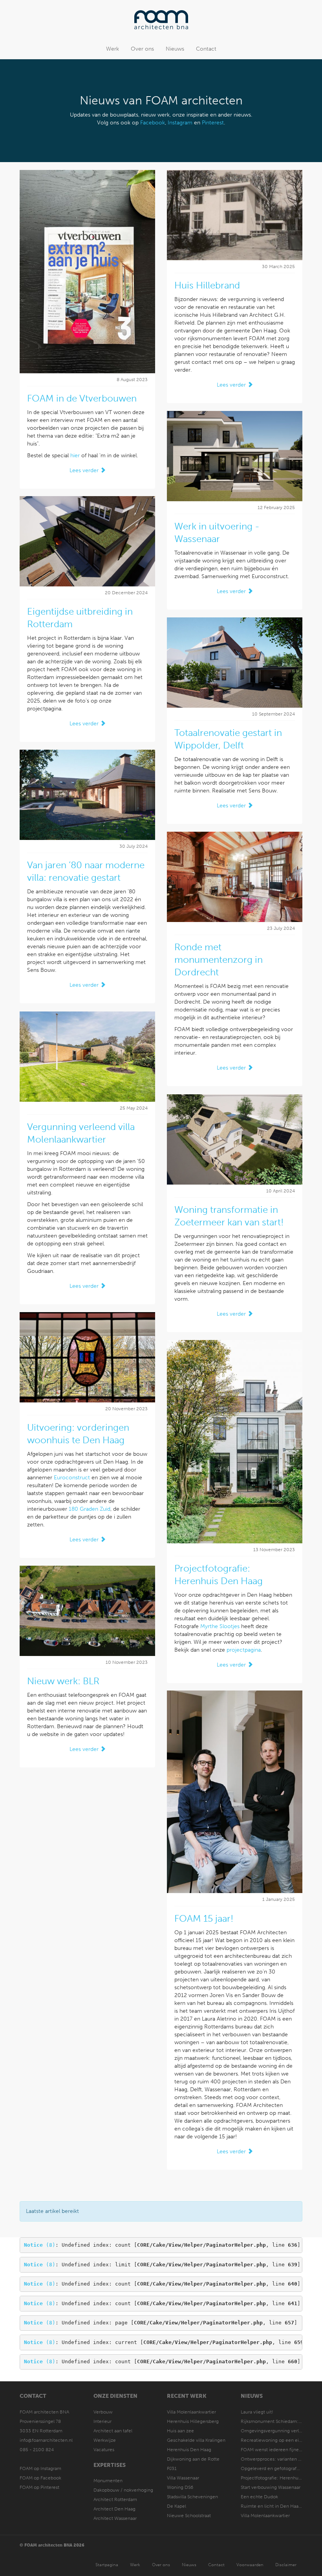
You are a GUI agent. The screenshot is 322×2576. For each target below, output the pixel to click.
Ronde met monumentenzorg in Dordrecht (219, 959)
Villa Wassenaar (183, 2478)
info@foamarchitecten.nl (46, 2440)
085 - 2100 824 (37, 2450)
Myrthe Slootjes (220, 1626)
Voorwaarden (250, 2565)
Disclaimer (286, 2565)
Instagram (180, 123)
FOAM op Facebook (40, 2478)
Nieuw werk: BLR (63, 1681)
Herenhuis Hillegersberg (193, 2421)
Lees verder (85, 470)
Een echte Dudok (260, 2497)
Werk (113, 49)
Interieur (102, 2421)
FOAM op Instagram (40, 2468)
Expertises (110, 2465)
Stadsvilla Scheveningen (192, 2497)
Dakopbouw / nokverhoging (123, 2490)
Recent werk (187, 2396)
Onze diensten (115, 2396)
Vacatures (104, 2450)
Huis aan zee (180, 2431)
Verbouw (103, 2412)
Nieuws (175, 49)
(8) (40, 2245)
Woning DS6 (180, 2487)
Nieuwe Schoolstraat (189, 2516)
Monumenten (108, 2481)
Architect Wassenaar (115, 2518)
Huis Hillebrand (207, 285)
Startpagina (107, 2565)
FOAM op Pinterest (39, 2487)
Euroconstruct (72, 1478)
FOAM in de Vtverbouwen (82, 398)
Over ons (142, 49)
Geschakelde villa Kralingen (196, 2440)
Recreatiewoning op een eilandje (276, 2440)
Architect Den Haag (114, 2509)
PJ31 (172, 2468)
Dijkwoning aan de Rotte (193, 2459)
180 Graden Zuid (90, 1509)
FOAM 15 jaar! (204, 1918)
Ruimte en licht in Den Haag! (272, 2506)
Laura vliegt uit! (257, 2412)
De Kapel (177, 2506)
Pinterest (213, 123)
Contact (206, 49)
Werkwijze (105, 2440)
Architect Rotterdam (115, 2499)
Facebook (153, 123)
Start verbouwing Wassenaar (271, 2487)
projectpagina (244, 1650)
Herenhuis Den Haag (189, 2450)
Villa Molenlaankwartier (191, 2412)
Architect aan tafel (113, 2431)
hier (75, 456)
